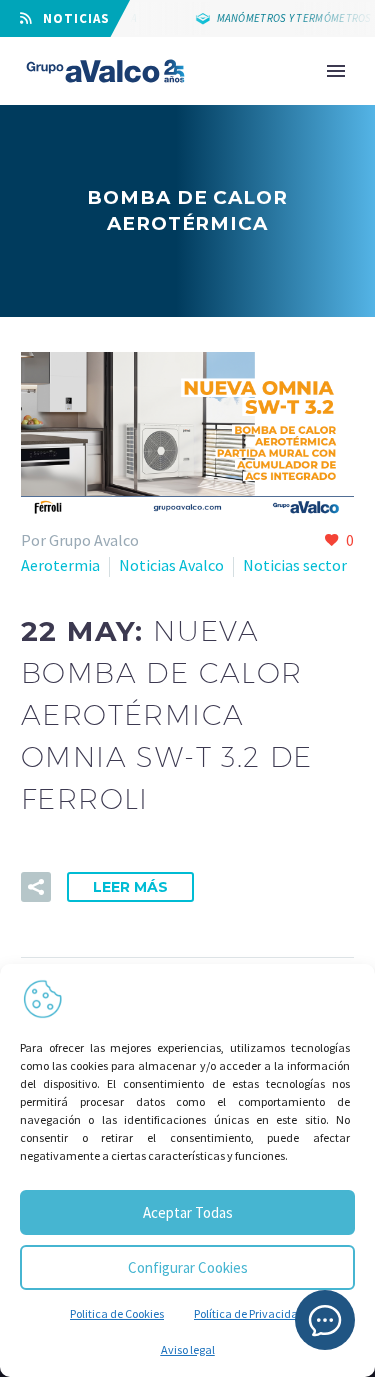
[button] (36, 887)
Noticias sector (295, 565)
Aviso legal (188, 1349)
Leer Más (130, 887)
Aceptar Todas (188, 1212)
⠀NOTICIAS (71, 18)
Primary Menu (336, 71)
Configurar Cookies (188, 1267)
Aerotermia (60, 565)
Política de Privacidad (249, 1313)
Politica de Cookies (117, 1313)
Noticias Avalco (171, 565)
